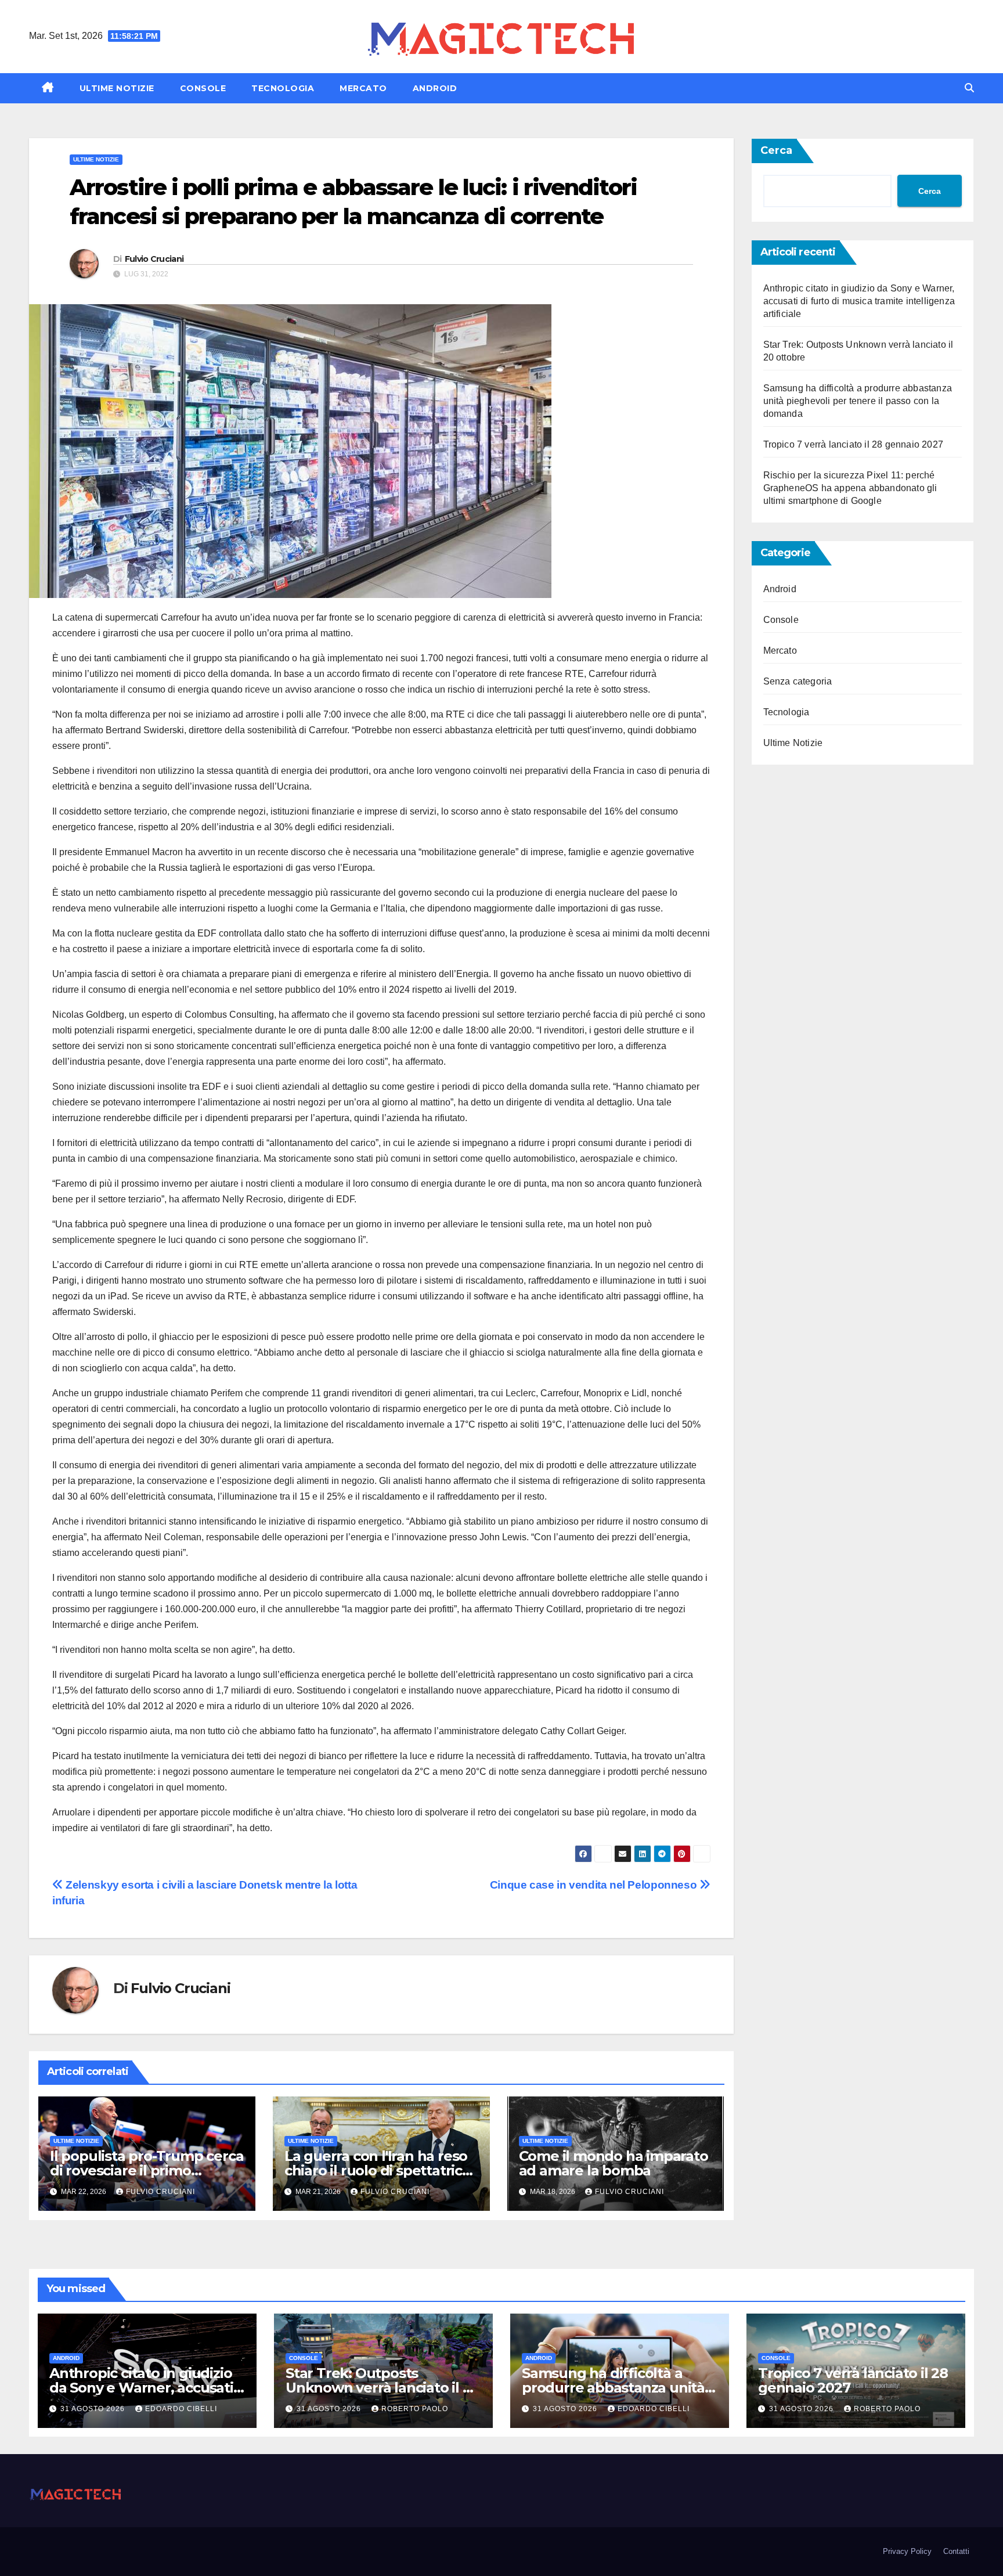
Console (203, 88)
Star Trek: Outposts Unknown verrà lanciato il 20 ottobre (382, 2388)
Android (435, 88)
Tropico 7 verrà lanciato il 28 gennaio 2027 (854, 444)
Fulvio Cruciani (154, 259)
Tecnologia (283, 88)
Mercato (363, 88)
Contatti (956, 2551)
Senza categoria (798, 681)
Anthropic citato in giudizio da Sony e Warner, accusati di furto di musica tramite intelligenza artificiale (859, 301)
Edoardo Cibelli (181, 2409)
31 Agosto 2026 (94, 2409)
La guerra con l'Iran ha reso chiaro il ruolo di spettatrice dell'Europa (378, 2170)
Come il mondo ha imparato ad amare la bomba (614, 2163)
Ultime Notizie (117, 88)
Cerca (776, 150)
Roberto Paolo (415, 2409)
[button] (969, 88)
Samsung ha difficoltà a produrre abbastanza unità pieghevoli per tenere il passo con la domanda (858, 401)
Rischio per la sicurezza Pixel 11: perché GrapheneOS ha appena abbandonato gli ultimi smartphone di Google (850, 488)
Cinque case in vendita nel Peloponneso (595, 1885)
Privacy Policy (907, 2551)
